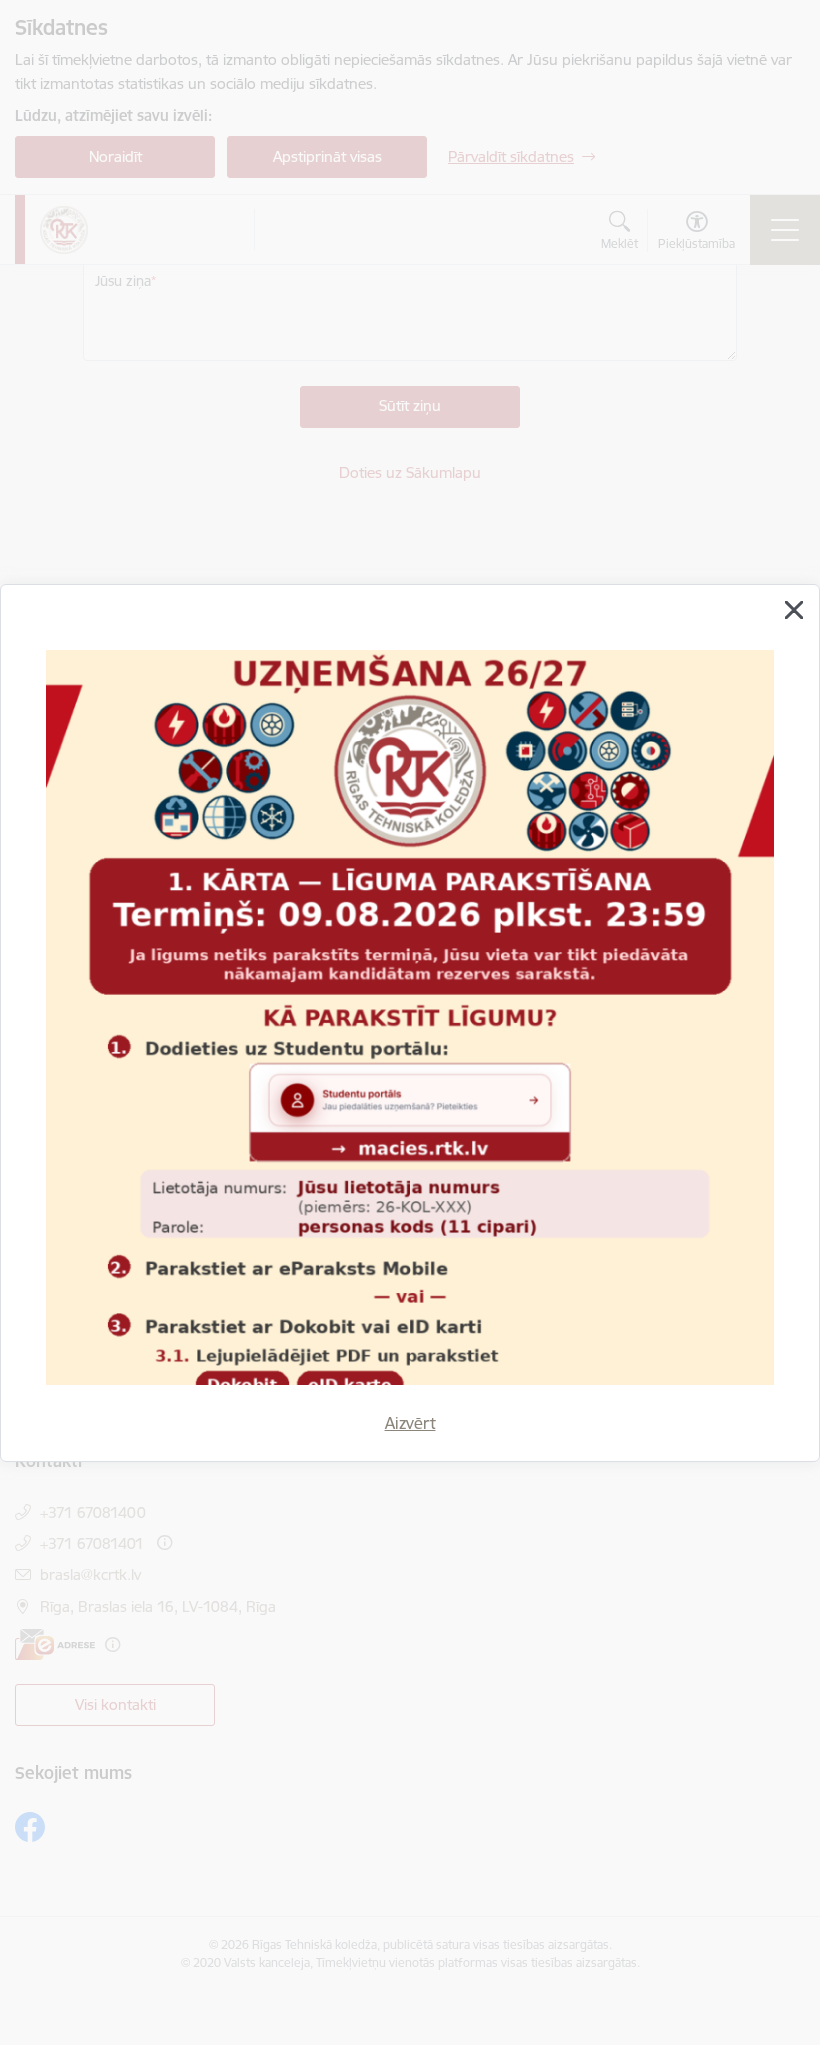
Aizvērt (410, 1423)
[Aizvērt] (794, 610)
